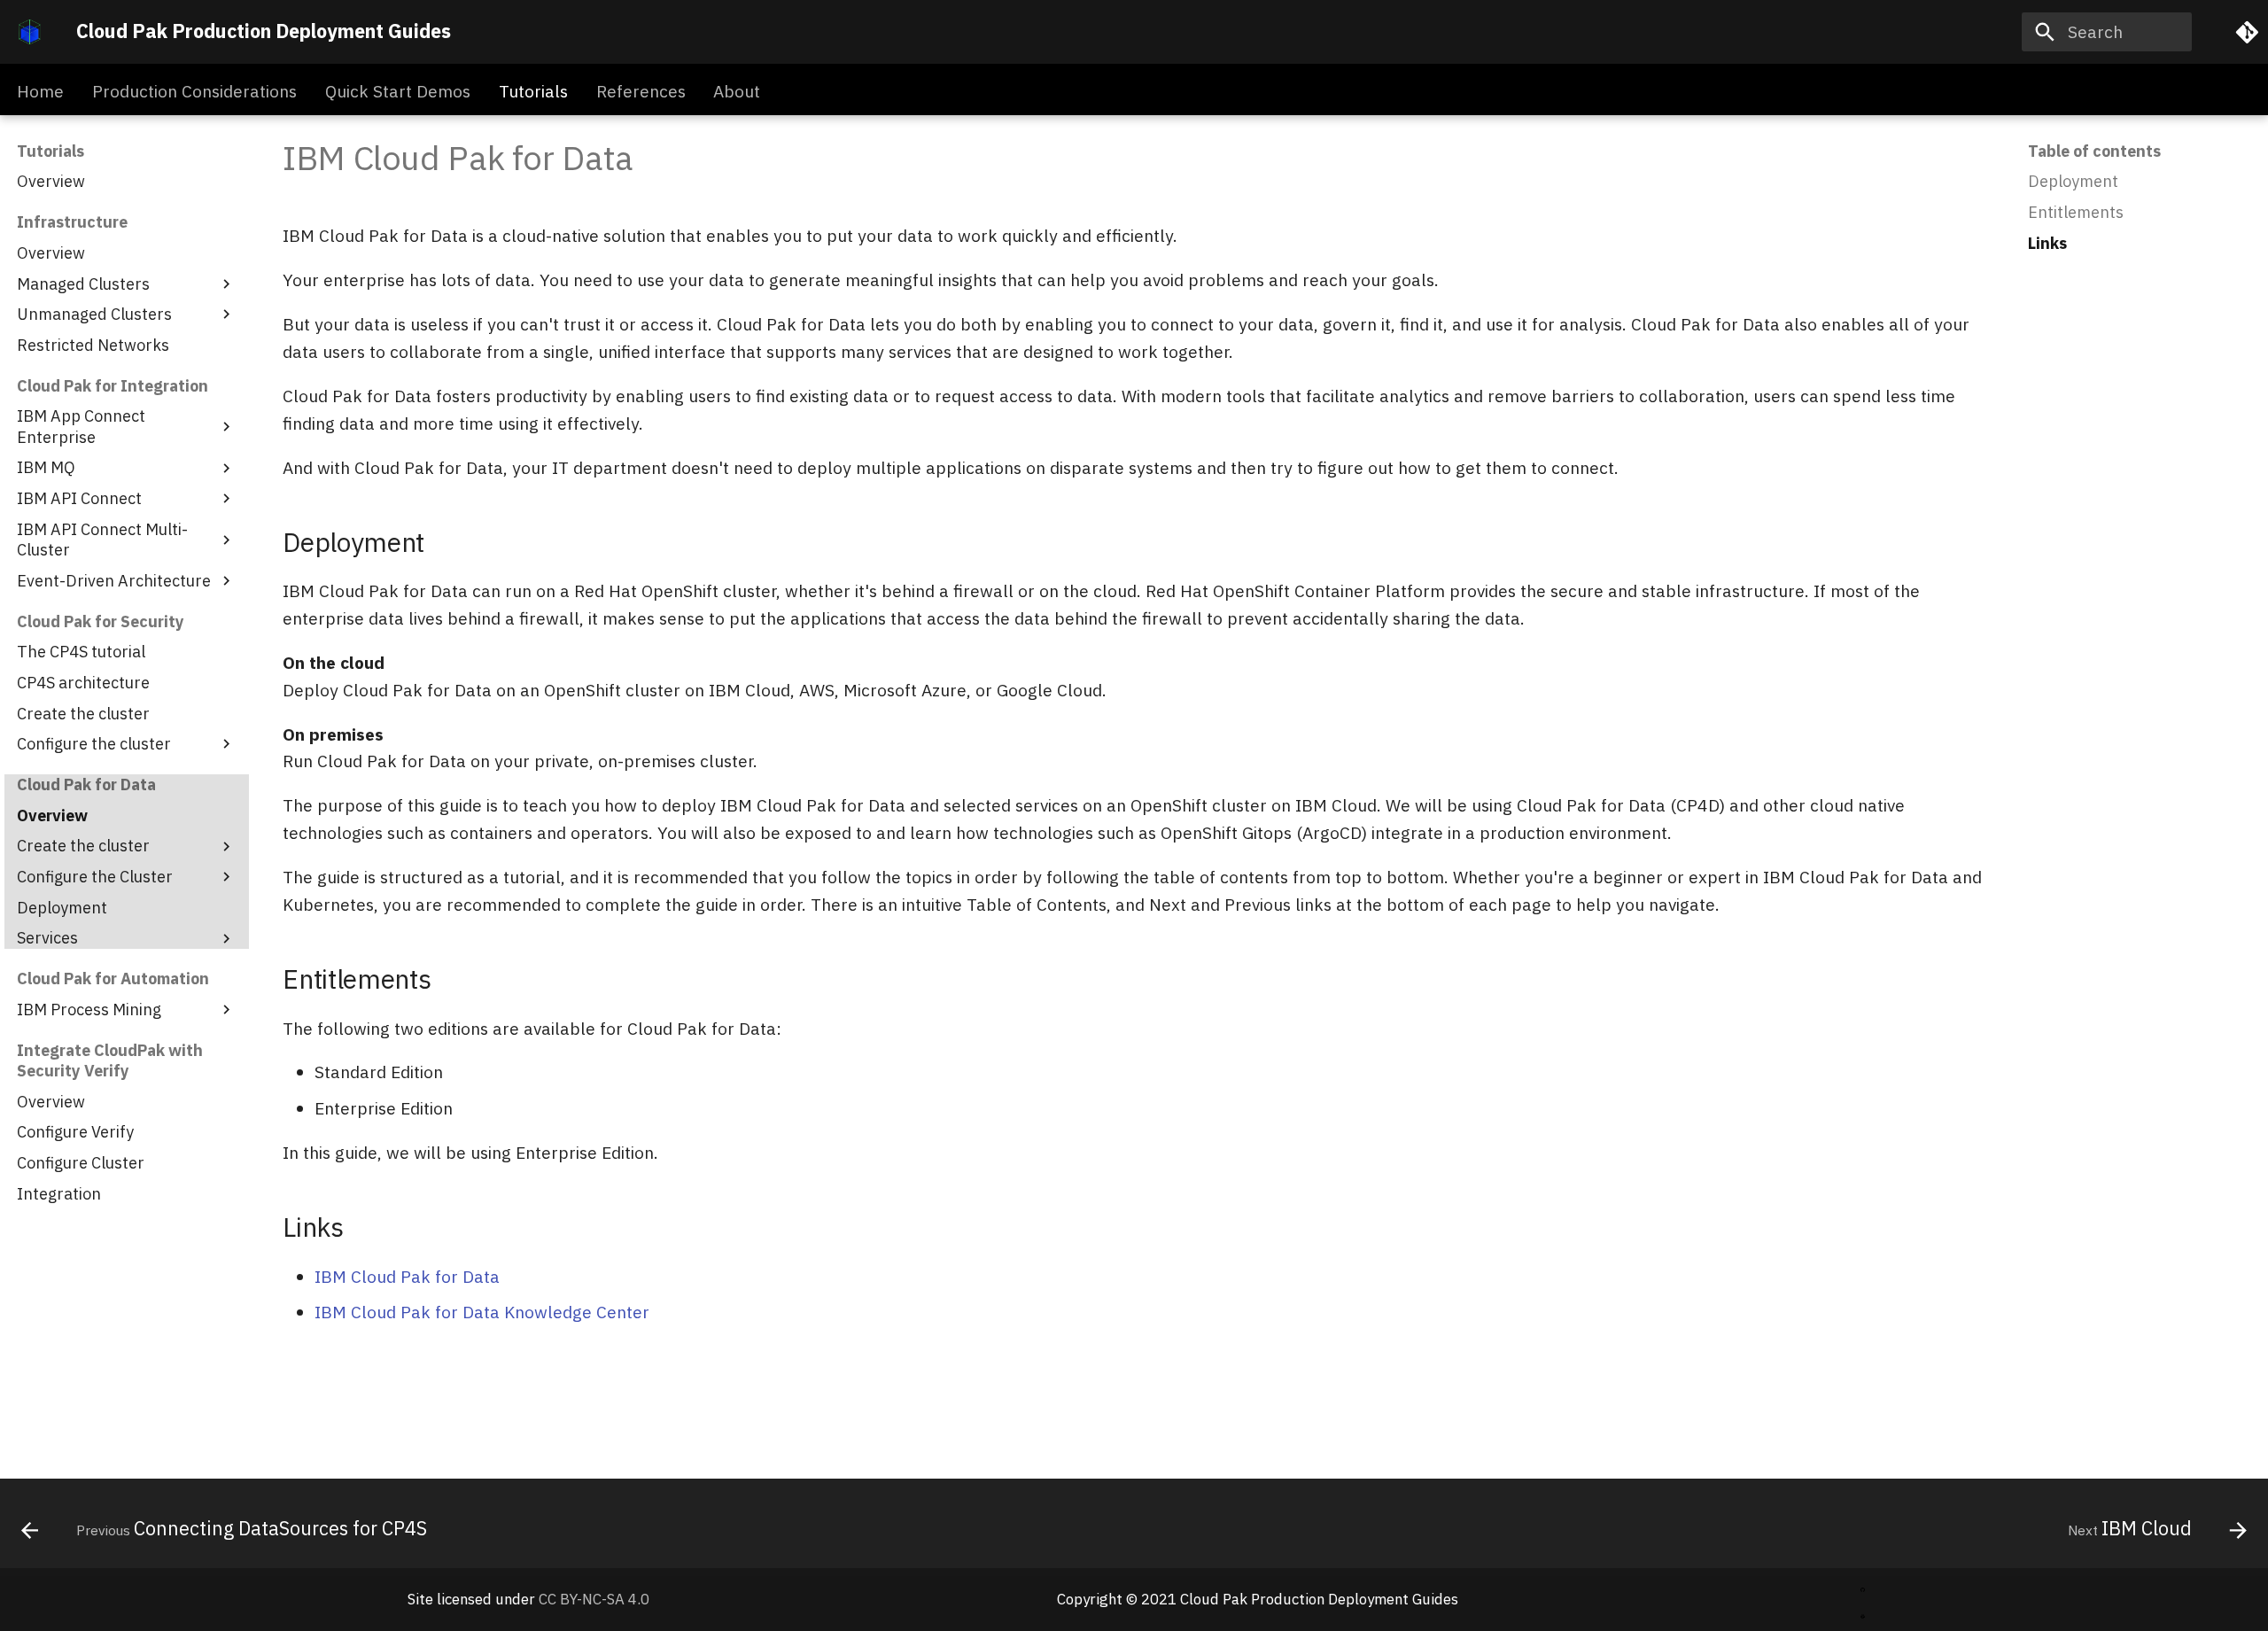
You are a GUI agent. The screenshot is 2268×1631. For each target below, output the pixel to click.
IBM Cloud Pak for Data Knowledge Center (482, 1312)
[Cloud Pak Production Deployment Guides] (30, 32)
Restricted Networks (93, 345)
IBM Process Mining (89, 1010)
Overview (51, 181)
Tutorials (533, 91)
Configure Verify (75, 1132)
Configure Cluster (81, 1163)
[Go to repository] (2242, 32)
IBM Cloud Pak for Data (407, 1276)
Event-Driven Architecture (114, 581)
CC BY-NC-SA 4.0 (594, 1599)
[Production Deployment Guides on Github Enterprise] (1863, 1585)
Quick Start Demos (398, 91)
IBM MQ (46, 467)
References (640, 91)
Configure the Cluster (95, 877)
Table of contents (2094, 151)
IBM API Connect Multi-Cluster (102, 540)
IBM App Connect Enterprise (81, 426)
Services (47, 938)
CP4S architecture (83, 683)
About (737, 91)
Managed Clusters (83, 284)
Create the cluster (83, 714)
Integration (59, 1194)
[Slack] (1863, 1613)
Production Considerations (194, 91)
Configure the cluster (94, 744)
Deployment (62, 908)
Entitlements (2076, 212)
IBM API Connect (79, 498)
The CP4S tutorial (81, 652)
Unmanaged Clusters (94, 314)
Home (40, 91)
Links (2047, 243)
